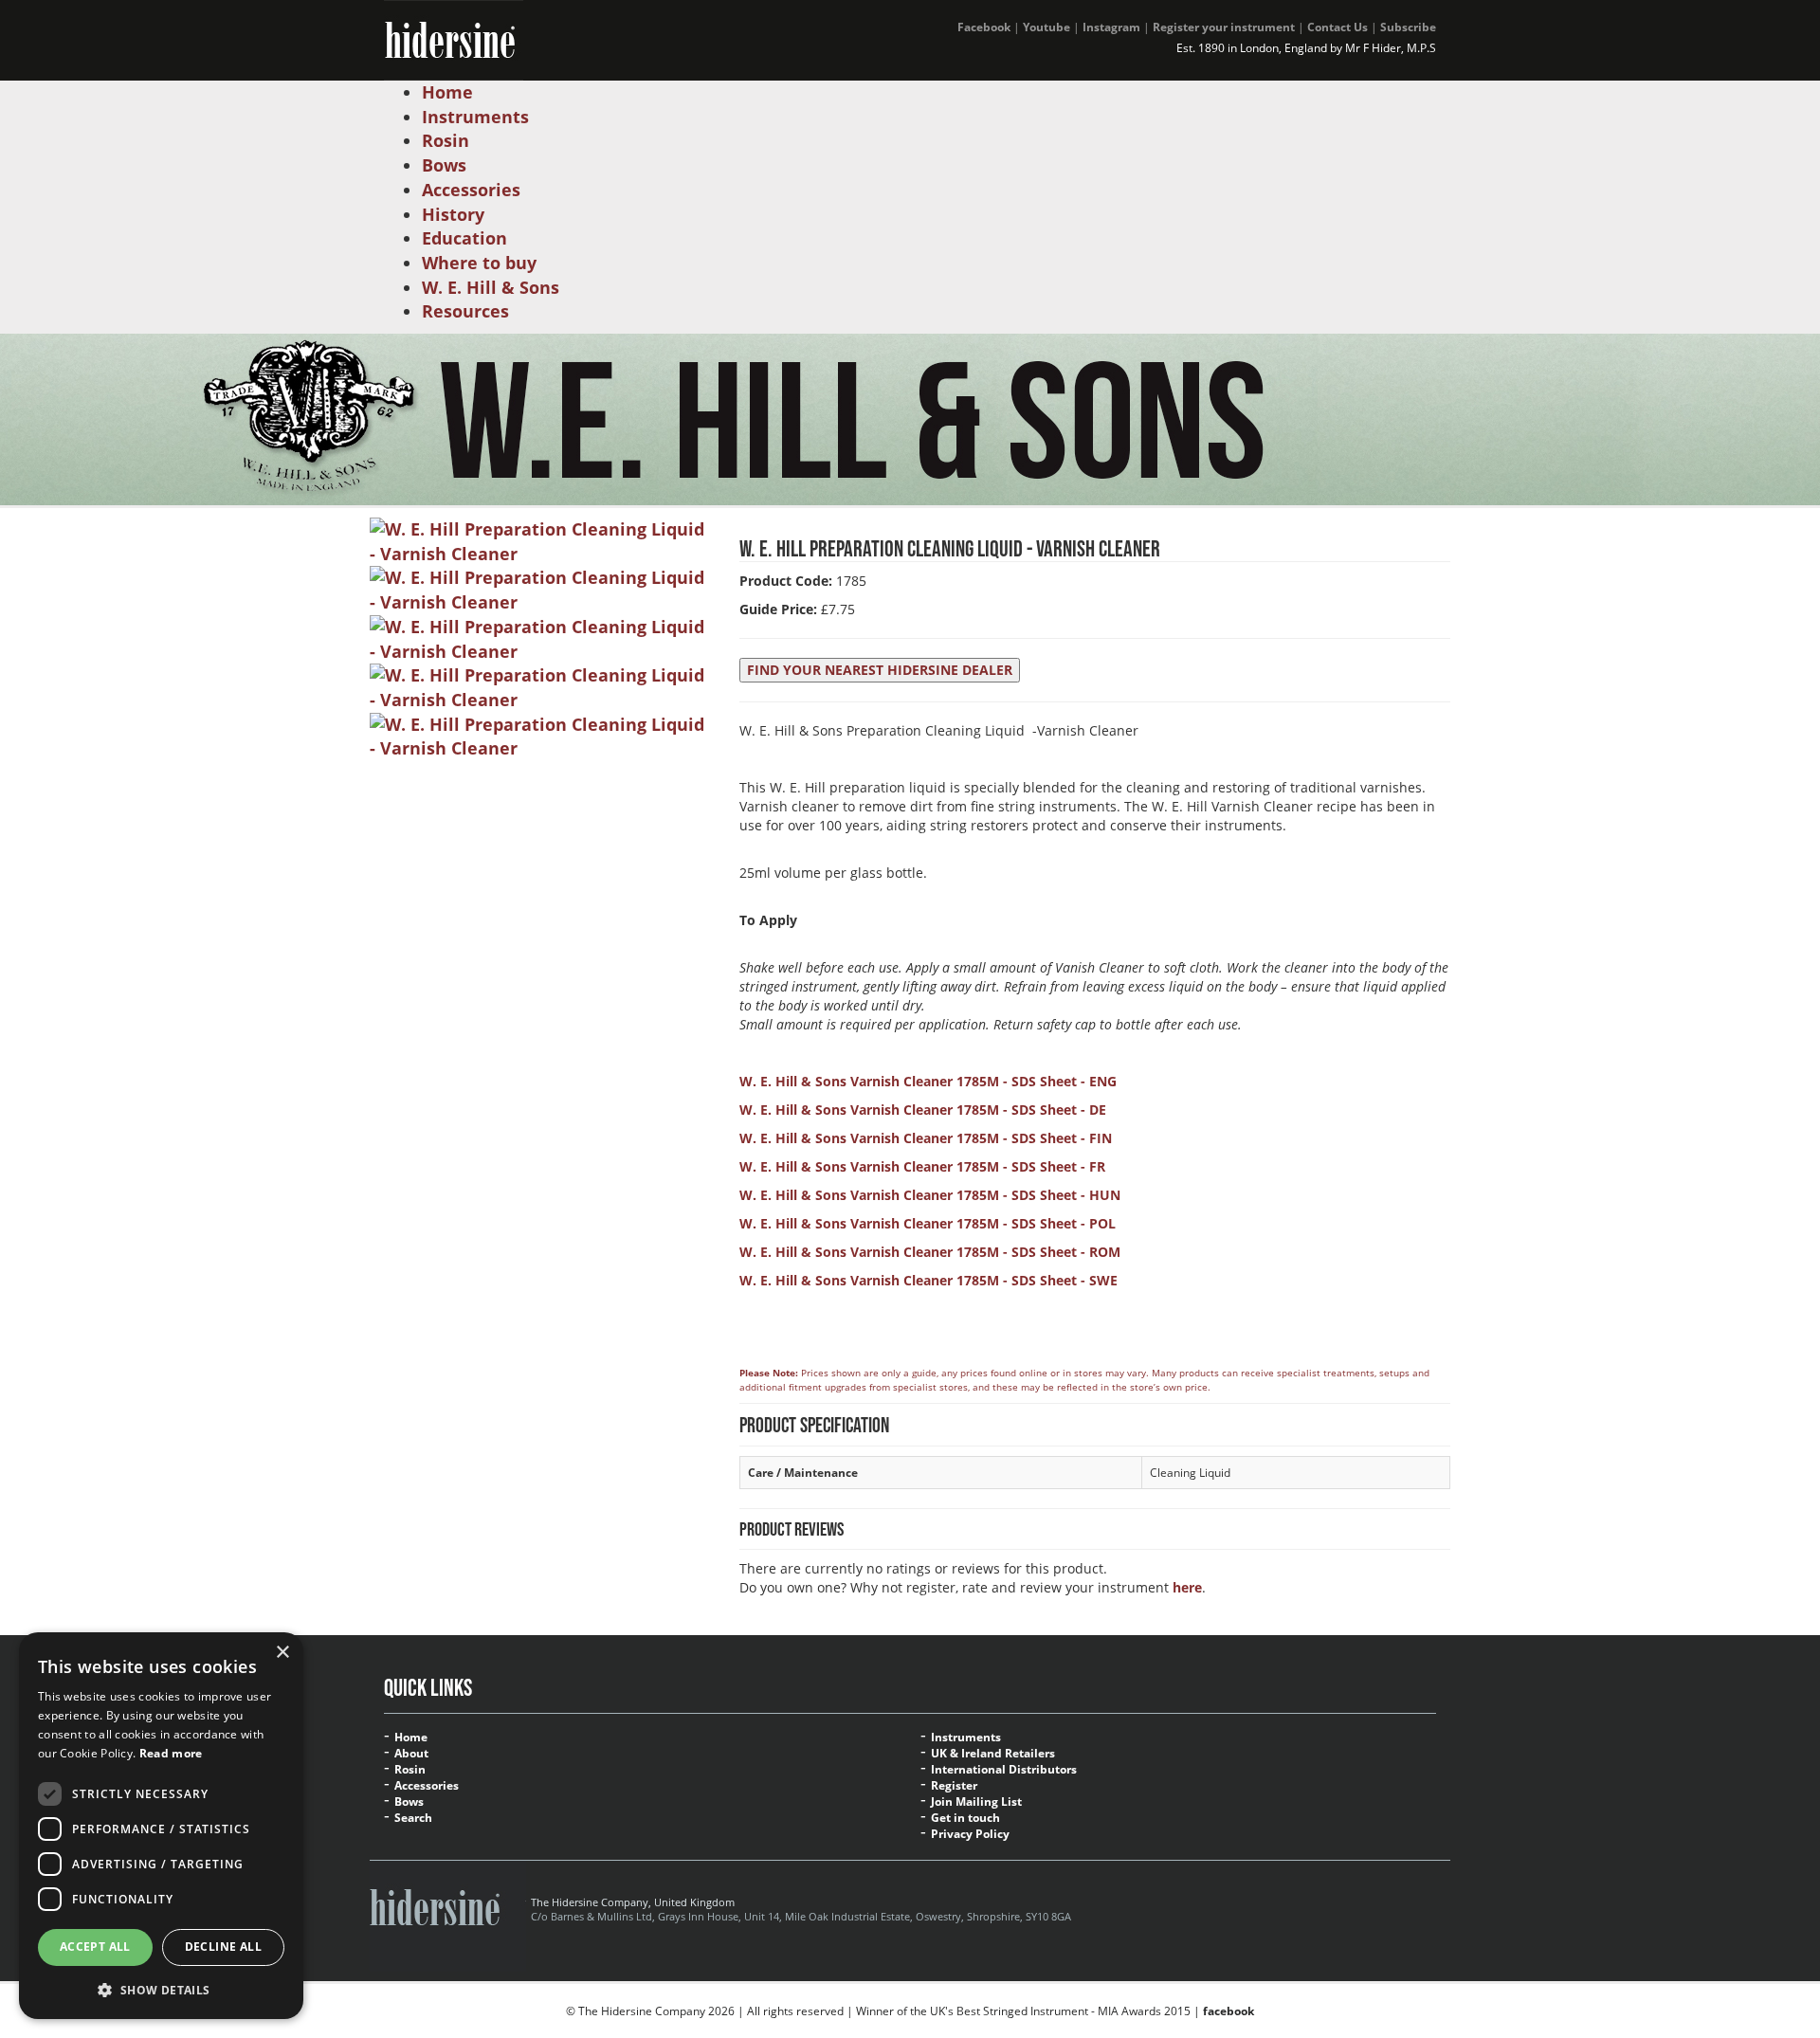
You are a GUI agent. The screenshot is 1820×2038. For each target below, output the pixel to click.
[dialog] (161, 1826)
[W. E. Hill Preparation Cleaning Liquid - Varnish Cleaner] (540, 540)
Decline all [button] (223, 1947)
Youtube (1046, 27)
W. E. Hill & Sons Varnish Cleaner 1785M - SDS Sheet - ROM (930, 1252)
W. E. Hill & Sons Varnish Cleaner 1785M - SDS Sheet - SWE (928, 1280)
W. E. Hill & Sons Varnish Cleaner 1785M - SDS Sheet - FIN (926, 1138)
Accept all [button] (95, 1947)
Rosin (410, 1770)
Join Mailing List (976, 1802)
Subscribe (1408, 27)
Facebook (984, 27)
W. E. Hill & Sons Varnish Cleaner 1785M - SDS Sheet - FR (922, 1166)
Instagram (1111, 27)
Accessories (427, 1786)
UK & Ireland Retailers (993, 1754)
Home (411, 1738)
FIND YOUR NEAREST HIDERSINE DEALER (880, 670)
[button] (161, 1989)
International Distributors (1004, 1770)
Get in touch (965, 1818)
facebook (1228, 2011)
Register (954, 1786)
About (411, 1754)
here (1187, 1587)
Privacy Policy (970, 1834)
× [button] (282, 1653)
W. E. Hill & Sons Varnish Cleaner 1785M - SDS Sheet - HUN (930, 1195)
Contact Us (1338, 27)
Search (413, 1818)
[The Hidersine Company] (454, 38)
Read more (171, 1753)
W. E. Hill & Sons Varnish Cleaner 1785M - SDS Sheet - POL (928, 1223)
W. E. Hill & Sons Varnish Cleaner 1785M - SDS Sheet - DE (923, 1110)
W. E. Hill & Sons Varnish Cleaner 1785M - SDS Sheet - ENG (928, 1081)
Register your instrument (1224, 27)
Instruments (966, 1738)
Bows (409, 1802)
